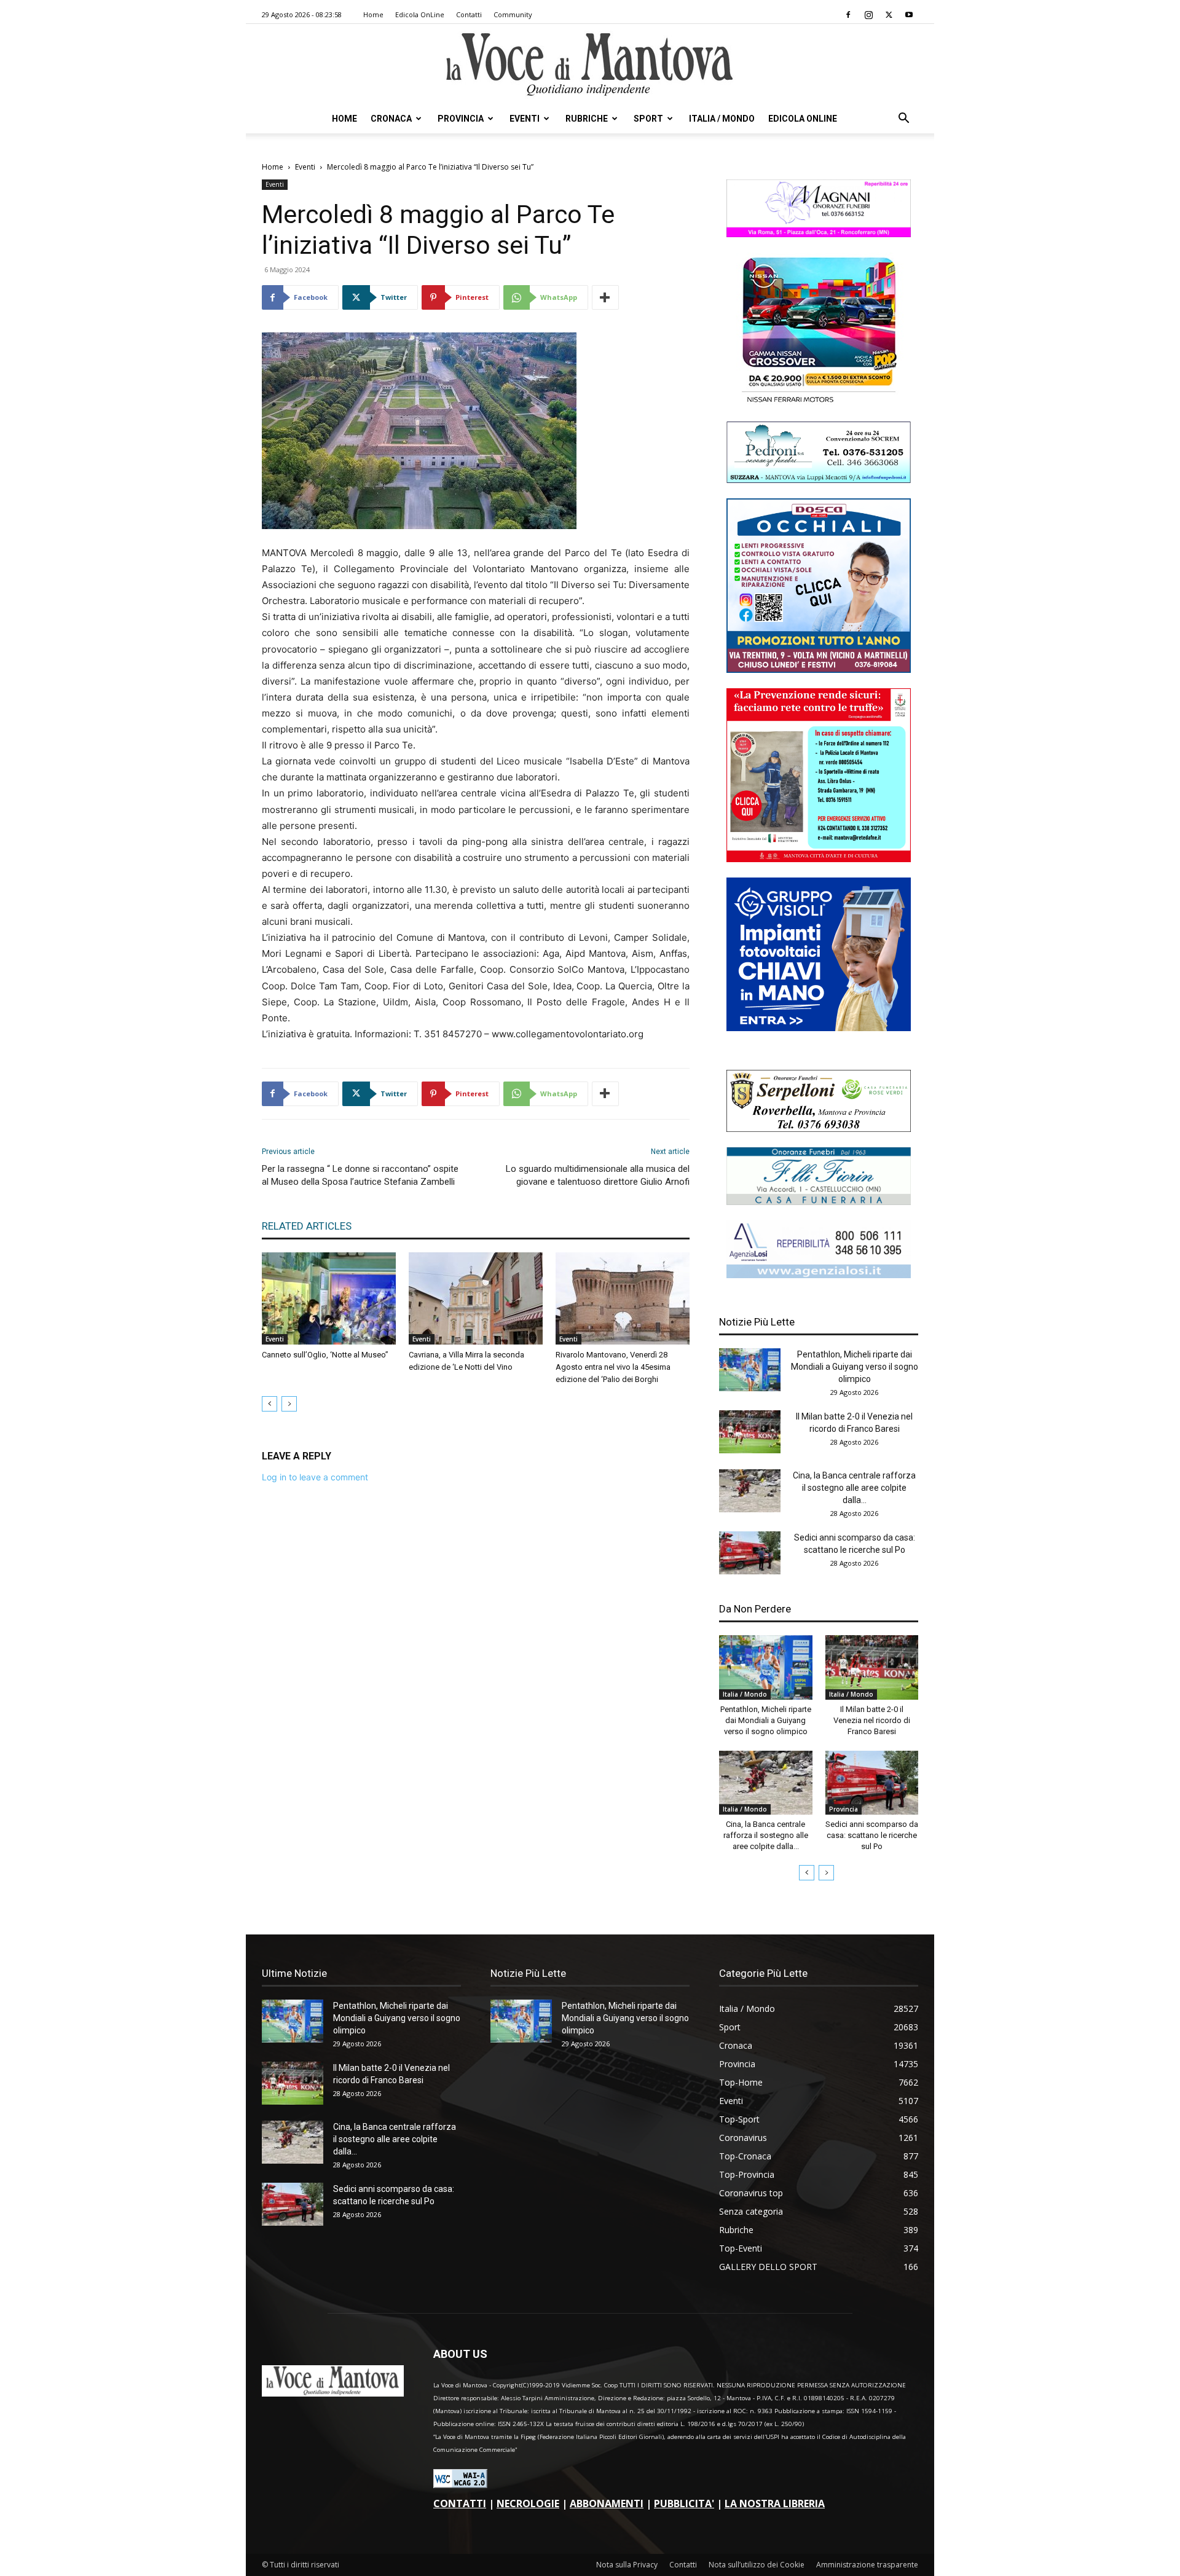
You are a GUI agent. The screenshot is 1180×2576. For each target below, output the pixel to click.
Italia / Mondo (722, 119)
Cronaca (391, 119)
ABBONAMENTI (607, 2503)
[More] (605, 297)
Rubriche (587, 119)
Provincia (461, 119)
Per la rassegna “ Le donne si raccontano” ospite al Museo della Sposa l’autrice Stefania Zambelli (360, 1175)
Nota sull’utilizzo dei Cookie (757, 2565)
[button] (903, 120)
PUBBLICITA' (684, 2503)
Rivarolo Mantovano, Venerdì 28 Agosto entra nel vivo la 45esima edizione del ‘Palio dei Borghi (613, 1367)
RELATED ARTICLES (307, 1226)
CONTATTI (460, 2503)
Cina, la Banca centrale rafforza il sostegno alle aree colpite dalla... (854, 1488)
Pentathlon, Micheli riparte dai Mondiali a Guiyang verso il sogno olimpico (855, 1367)
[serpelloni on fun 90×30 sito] (819, 1129)
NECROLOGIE (528, 2503)
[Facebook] (848, 15)
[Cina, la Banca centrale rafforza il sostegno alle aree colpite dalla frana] (750, 1491)
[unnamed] (819, 1275)
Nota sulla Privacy (627, 2565)
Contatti (469, 14)
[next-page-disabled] (289, 1404)
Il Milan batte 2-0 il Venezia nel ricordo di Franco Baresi (872, 1720)
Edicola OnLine (420, 14)
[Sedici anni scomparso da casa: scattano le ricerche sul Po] (750, 1553)
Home (373, 14)
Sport (648, 119)
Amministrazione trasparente (867, 2565)
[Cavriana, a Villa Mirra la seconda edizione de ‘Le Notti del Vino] (476, 1298)
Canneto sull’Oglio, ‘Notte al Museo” (325, 1355)
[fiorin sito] (819, 1202)
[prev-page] (269, 1404)
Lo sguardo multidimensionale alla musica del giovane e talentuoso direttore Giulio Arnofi (598, 1175)
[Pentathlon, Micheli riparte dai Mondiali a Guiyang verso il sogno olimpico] (750, 1370)
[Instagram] (868, 15)
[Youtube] (909, 15)
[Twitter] (889, 15)
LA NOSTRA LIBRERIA (775, 2503)
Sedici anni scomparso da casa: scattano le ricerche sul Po (872, 1835)
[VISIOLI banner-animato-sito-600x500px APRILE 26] (819, 1028)
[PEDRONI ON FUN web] (819, 480)
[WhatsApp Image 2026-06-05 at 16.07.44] (819, 403)
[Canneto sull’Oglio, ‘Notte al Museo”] (329, 1298)
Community (513, 14)
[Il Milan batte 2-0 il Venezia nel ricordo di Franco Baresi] (750, 1432)
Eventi (525, 119)
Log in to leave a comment (315, 1477)
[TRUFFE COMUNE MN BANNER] (819, 859)
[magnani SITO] (819, 234)
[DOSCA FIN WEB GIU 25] (819, 670)
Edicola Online (803, 119)
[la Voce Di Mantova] (590, 65)
